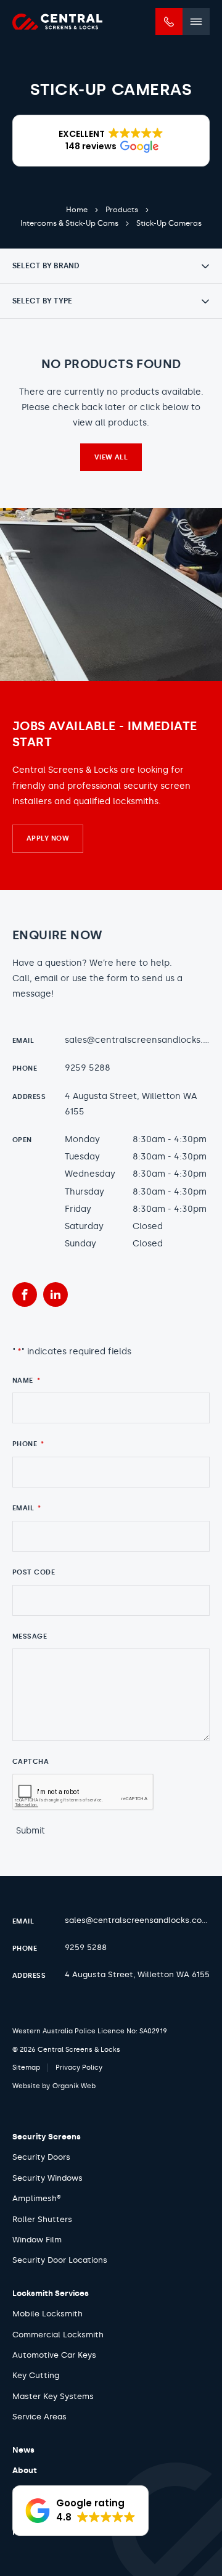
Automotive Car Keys (54, 2355)
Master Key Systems (53, 2396)
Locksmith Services (51, 2293)
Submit (31, 1831)
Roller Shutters (42, 2219)
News (23, 2450)
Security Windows (47, 2178)
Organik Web (74, 2086)
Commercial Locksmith (58, 2335)
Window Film (37, 2240)
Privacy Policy (79, 2068)
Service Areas (39, 2417)
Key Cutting (36, 2375)
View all (111, 457)
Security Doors (41, 2157)
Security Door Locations (60, 2260)
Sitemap (26, 2068)
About (25, 2470)
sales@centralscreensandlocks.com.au (140, 1040)
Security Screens (47, 2137)
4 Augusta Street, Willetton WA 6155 (131, 1104)
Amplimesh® (37, 2198)
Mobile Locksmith (47, 2314)
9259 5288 (88, 1068)
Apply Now (48, 838)
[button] (111, 141)
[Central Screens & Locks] (57, 22)
